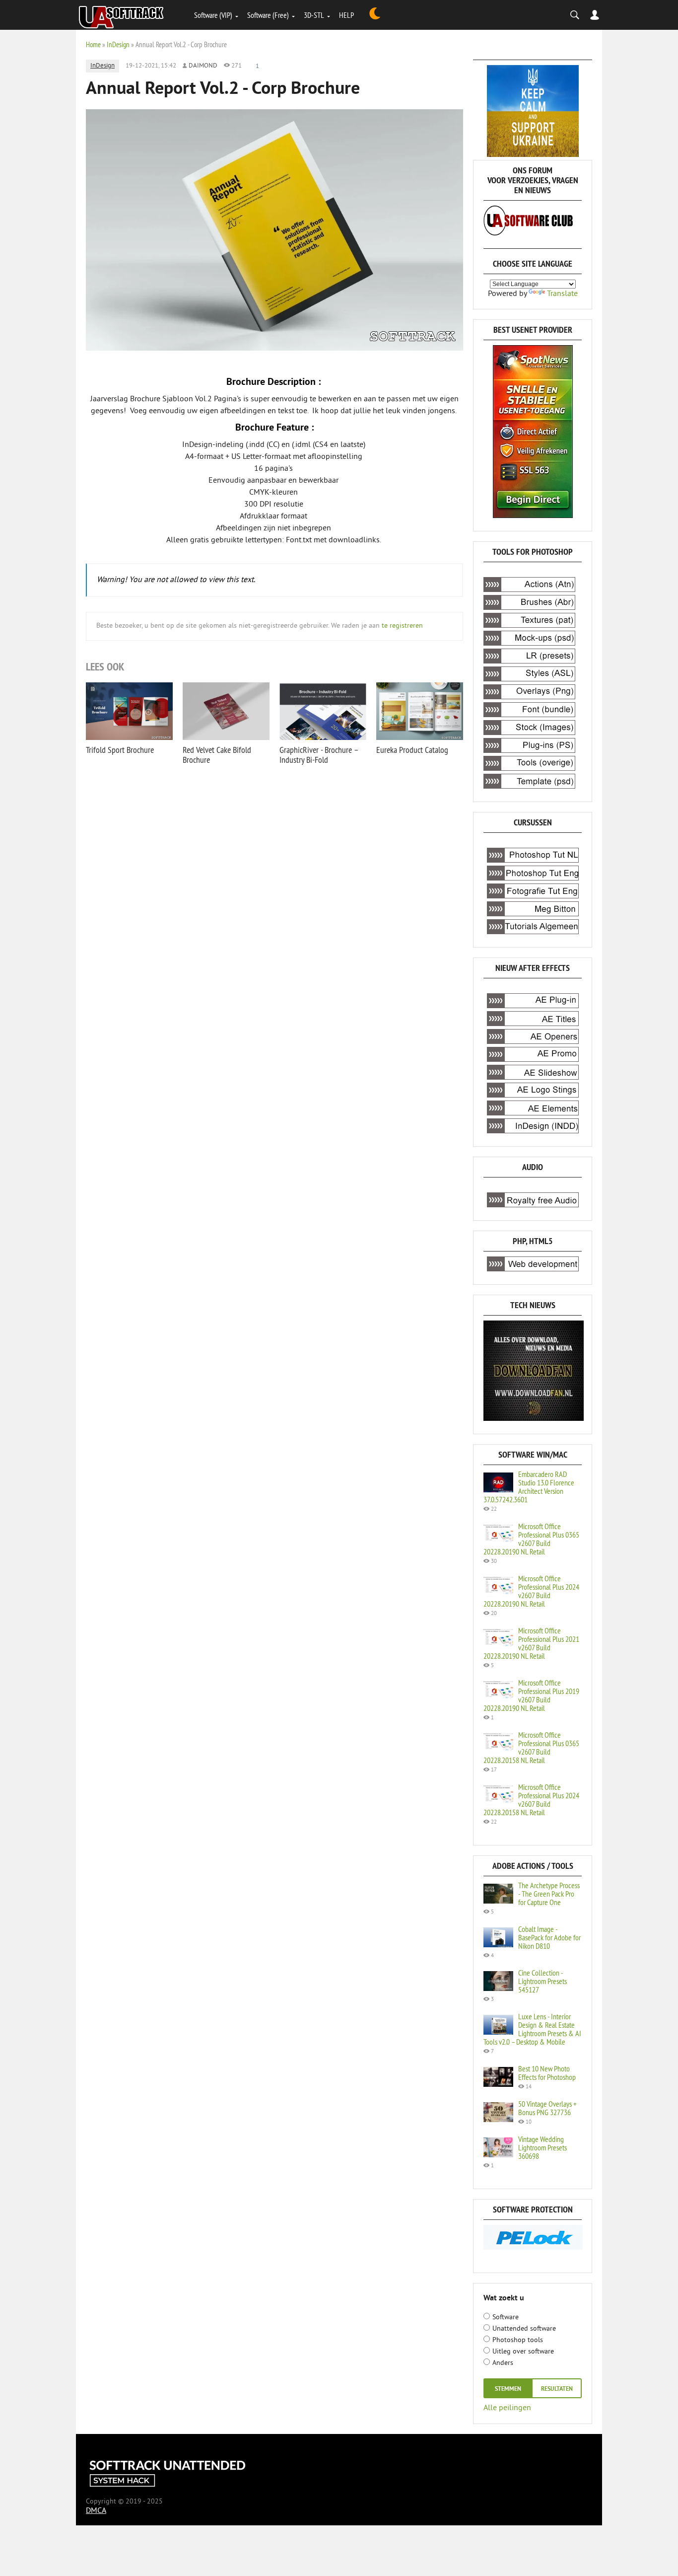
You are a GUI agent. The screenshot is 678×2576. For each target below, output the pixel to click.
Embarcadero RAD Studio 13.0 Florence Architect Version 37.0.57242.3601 (529, 1487)
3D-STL (314, 15)
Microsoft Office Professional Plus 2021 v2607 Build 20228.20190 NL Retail (531, 1643)
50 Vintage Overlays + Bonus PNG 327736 (547, 2108)
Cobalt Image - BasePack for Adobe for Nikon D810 (549, 1937)
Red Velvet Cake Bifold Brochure (217, 755)
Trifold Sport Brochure (120, 750)
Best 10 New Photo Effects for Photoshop (547, 2073)
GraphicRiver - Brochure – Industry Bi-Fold (319, 755)
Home (93, 44)
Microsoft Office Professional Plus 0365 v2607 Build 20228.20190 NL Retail (531, 1539)
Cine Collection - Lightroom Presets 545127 (542, 1981)
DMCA (96, 2511)
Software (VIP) (213, 15)
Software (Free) (268, 15)
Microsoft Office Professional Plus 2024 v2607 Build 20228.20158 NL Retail (531, 1800)
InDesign (118, 44)
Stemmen (508, 2389)
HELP (346, 15)
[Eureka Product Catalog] (420, 711)
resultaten (557, 2389)
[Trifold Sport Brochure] (129, 711)
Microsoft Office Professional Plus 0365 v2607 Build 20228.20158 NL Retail (531, 1747)
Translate (562, 294)
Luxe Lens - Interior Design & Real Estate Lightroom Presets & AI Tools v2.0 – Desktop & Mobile (532, 2029)
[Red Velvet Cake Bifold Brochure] (226, 711)
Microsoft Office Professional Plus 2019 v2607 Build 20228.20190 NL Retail (531, 1695)
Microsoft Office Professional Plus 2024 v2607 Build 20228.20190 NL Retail (531, 1591)
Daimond (203, 66)
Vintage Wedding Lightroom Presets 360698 (542, 2147)
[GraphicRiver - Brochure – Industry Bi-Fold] (323, 711)
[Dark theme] (375, 15)
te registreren (402, 626)
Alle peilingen (507, 2407)
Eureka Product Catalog (412, 750)
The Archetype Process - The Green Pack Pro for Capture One (549, 1894)
